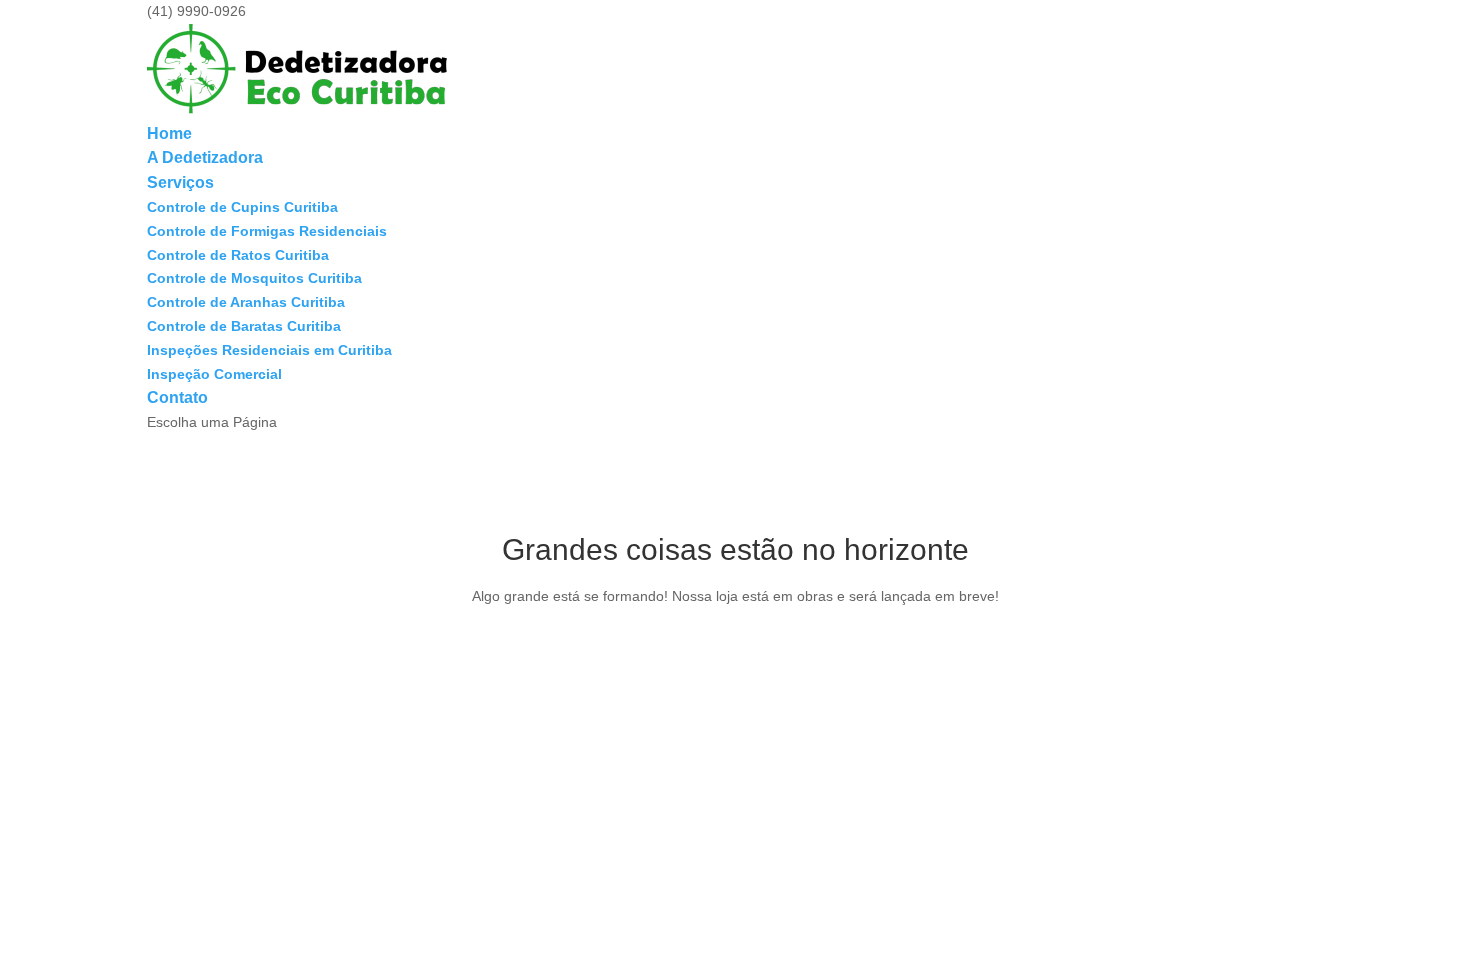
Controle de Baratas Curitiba (244, 326)
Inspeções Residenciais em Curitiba (269, 350)
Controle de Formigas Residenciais (267, 231)
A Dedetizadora (205, 157)
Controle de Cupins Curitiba (242, 207)
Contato (177, 397)
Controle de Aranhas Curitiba (246, 302)
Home (169, 133)
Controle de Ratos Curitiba (238, 255)
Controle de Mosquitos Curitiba (254, 278)
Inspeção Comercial (214, 374)
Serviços (180, 182)
